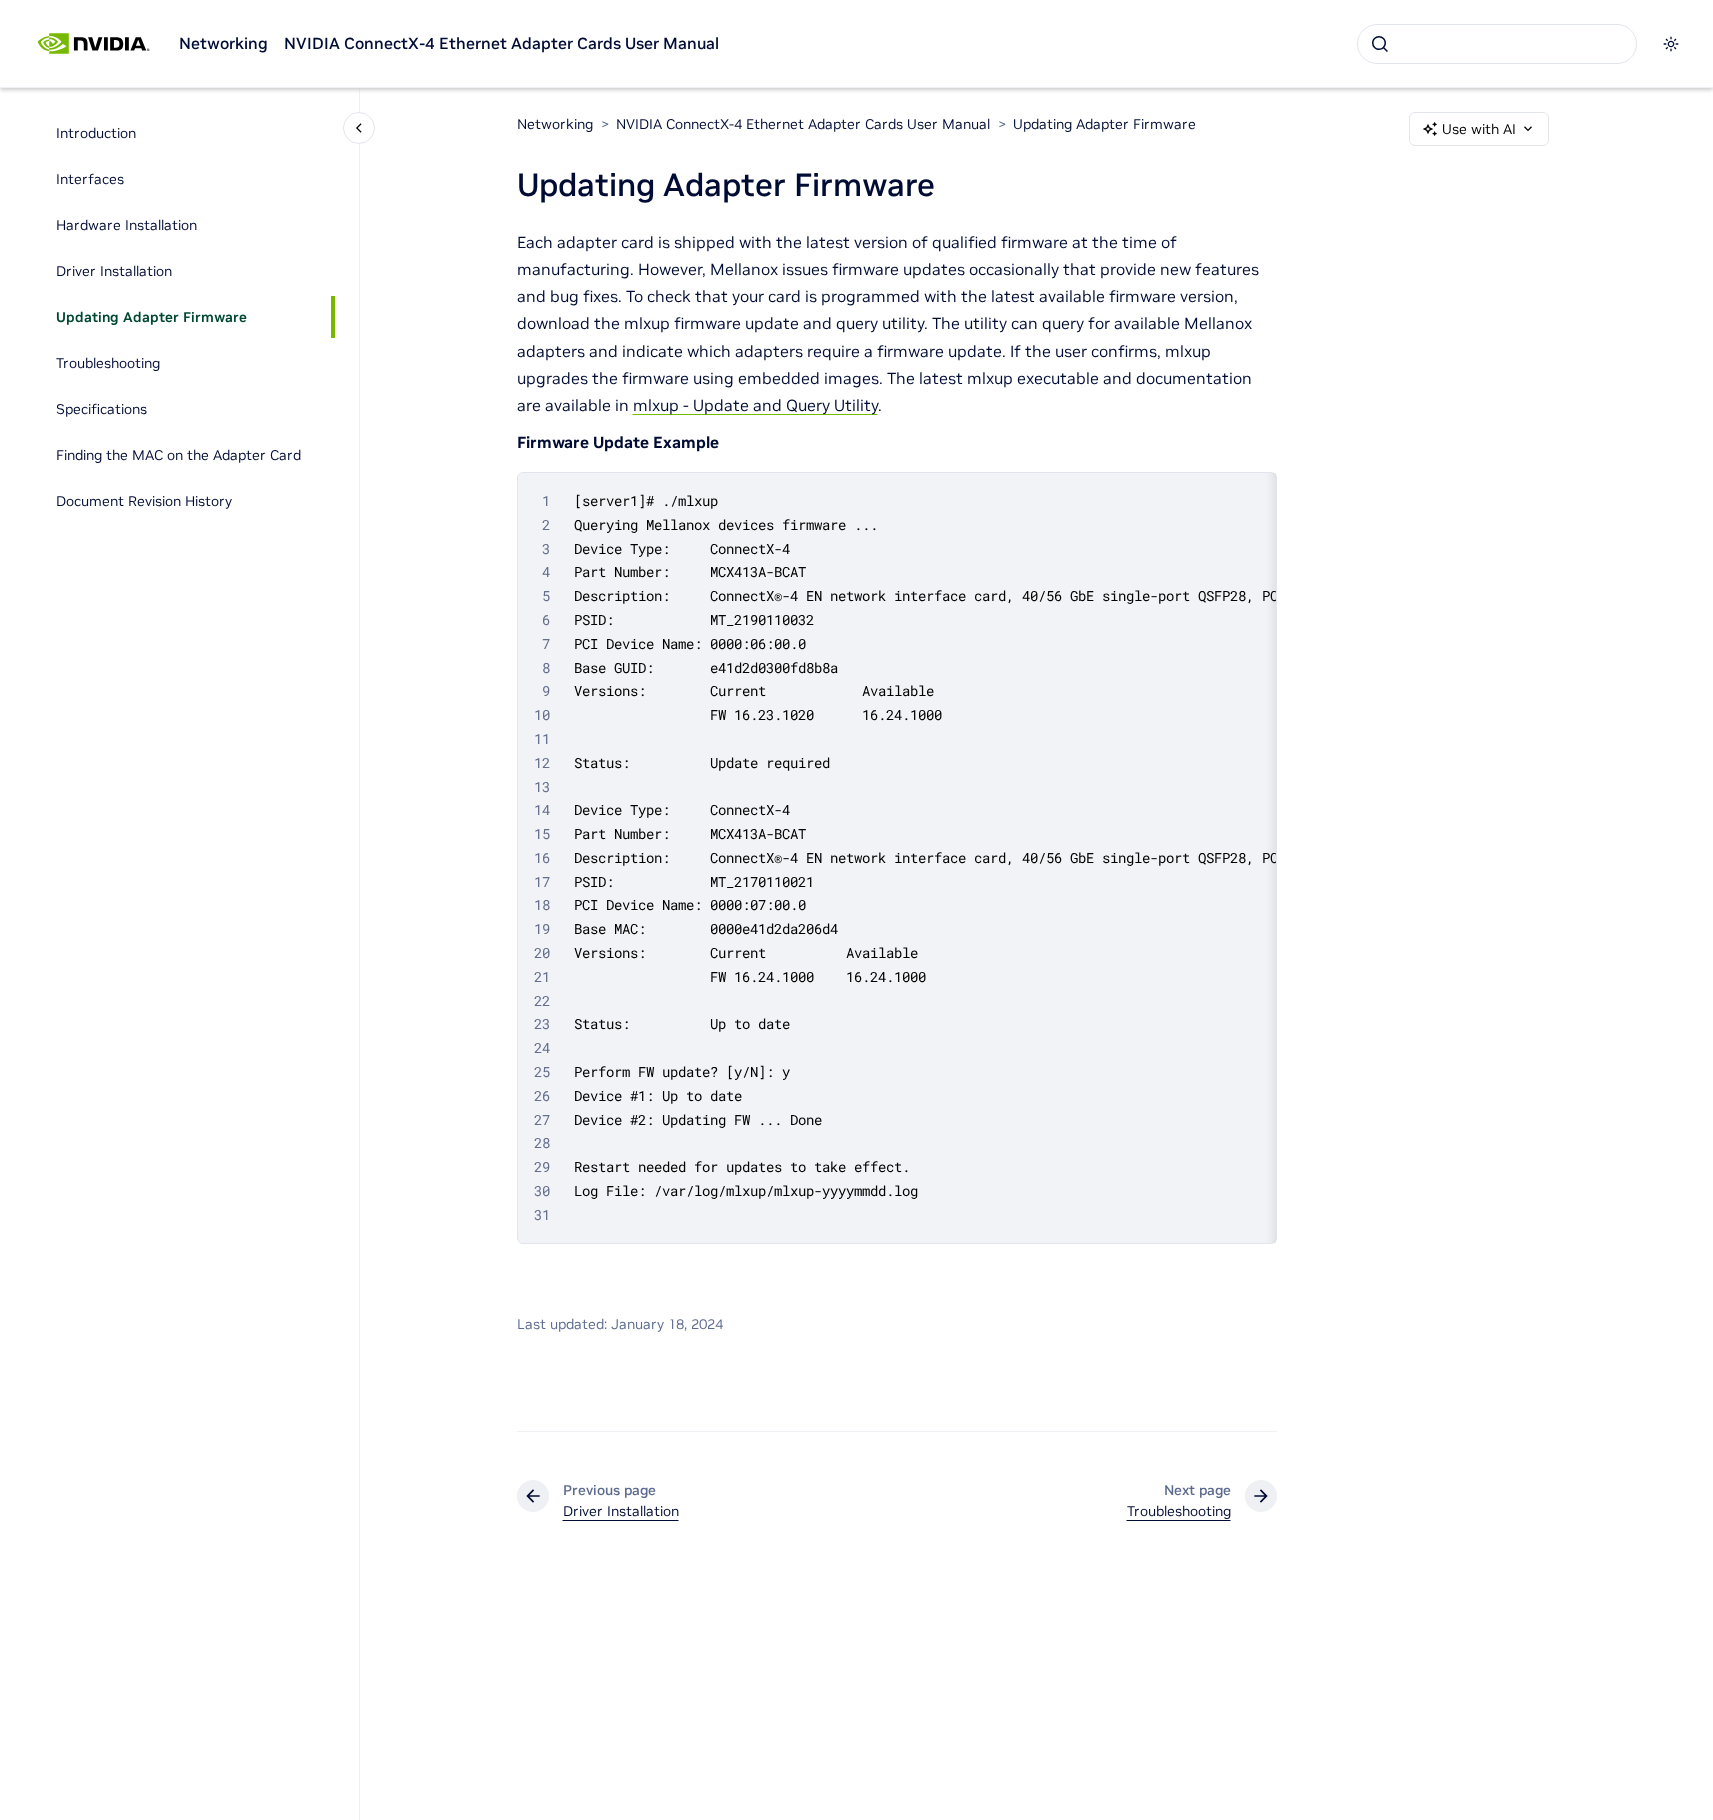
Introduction (96, 133)
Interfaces (90, 179)
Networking (223, 43)
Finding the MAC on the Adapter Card (178, 455)
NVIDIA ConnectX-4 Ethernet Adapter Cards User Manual (501, 43)
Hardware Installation (126, 225)
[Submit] (1380, 44)
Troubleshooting (108, 363)
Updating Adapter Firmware (151, 317)
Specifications (101, 409)
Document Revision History (144, 501)
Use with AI (1479, 129)
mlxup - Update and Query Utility (755, 405)
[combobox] (1497, 44)
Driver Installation (114, 271)
